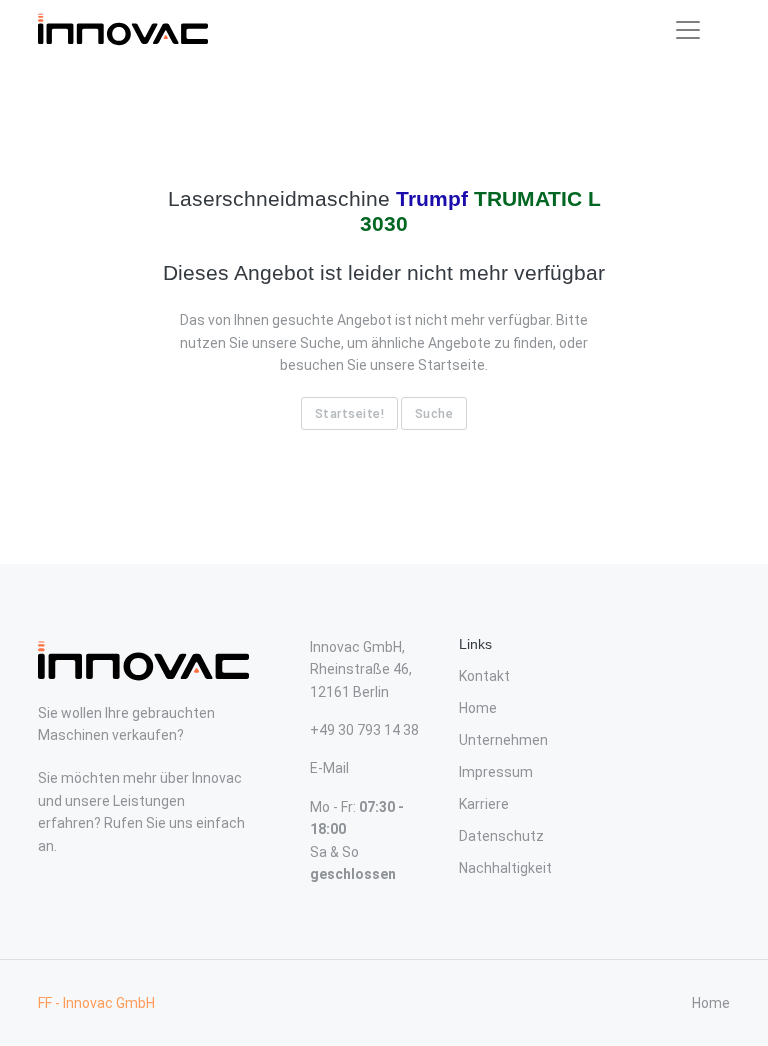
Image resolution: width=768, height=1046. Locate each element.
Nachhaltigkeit (505, 868)
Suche (434, 413)
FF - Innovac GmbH (96, 1003)
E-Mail (329, 768)
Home (478, 708)
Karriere (484, 804)
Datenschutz (501, 836)
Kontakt (484, 676)
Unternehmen (503, 740)
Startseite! (350, 413)
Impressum (496, 772)
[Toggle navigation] (688, 30)
